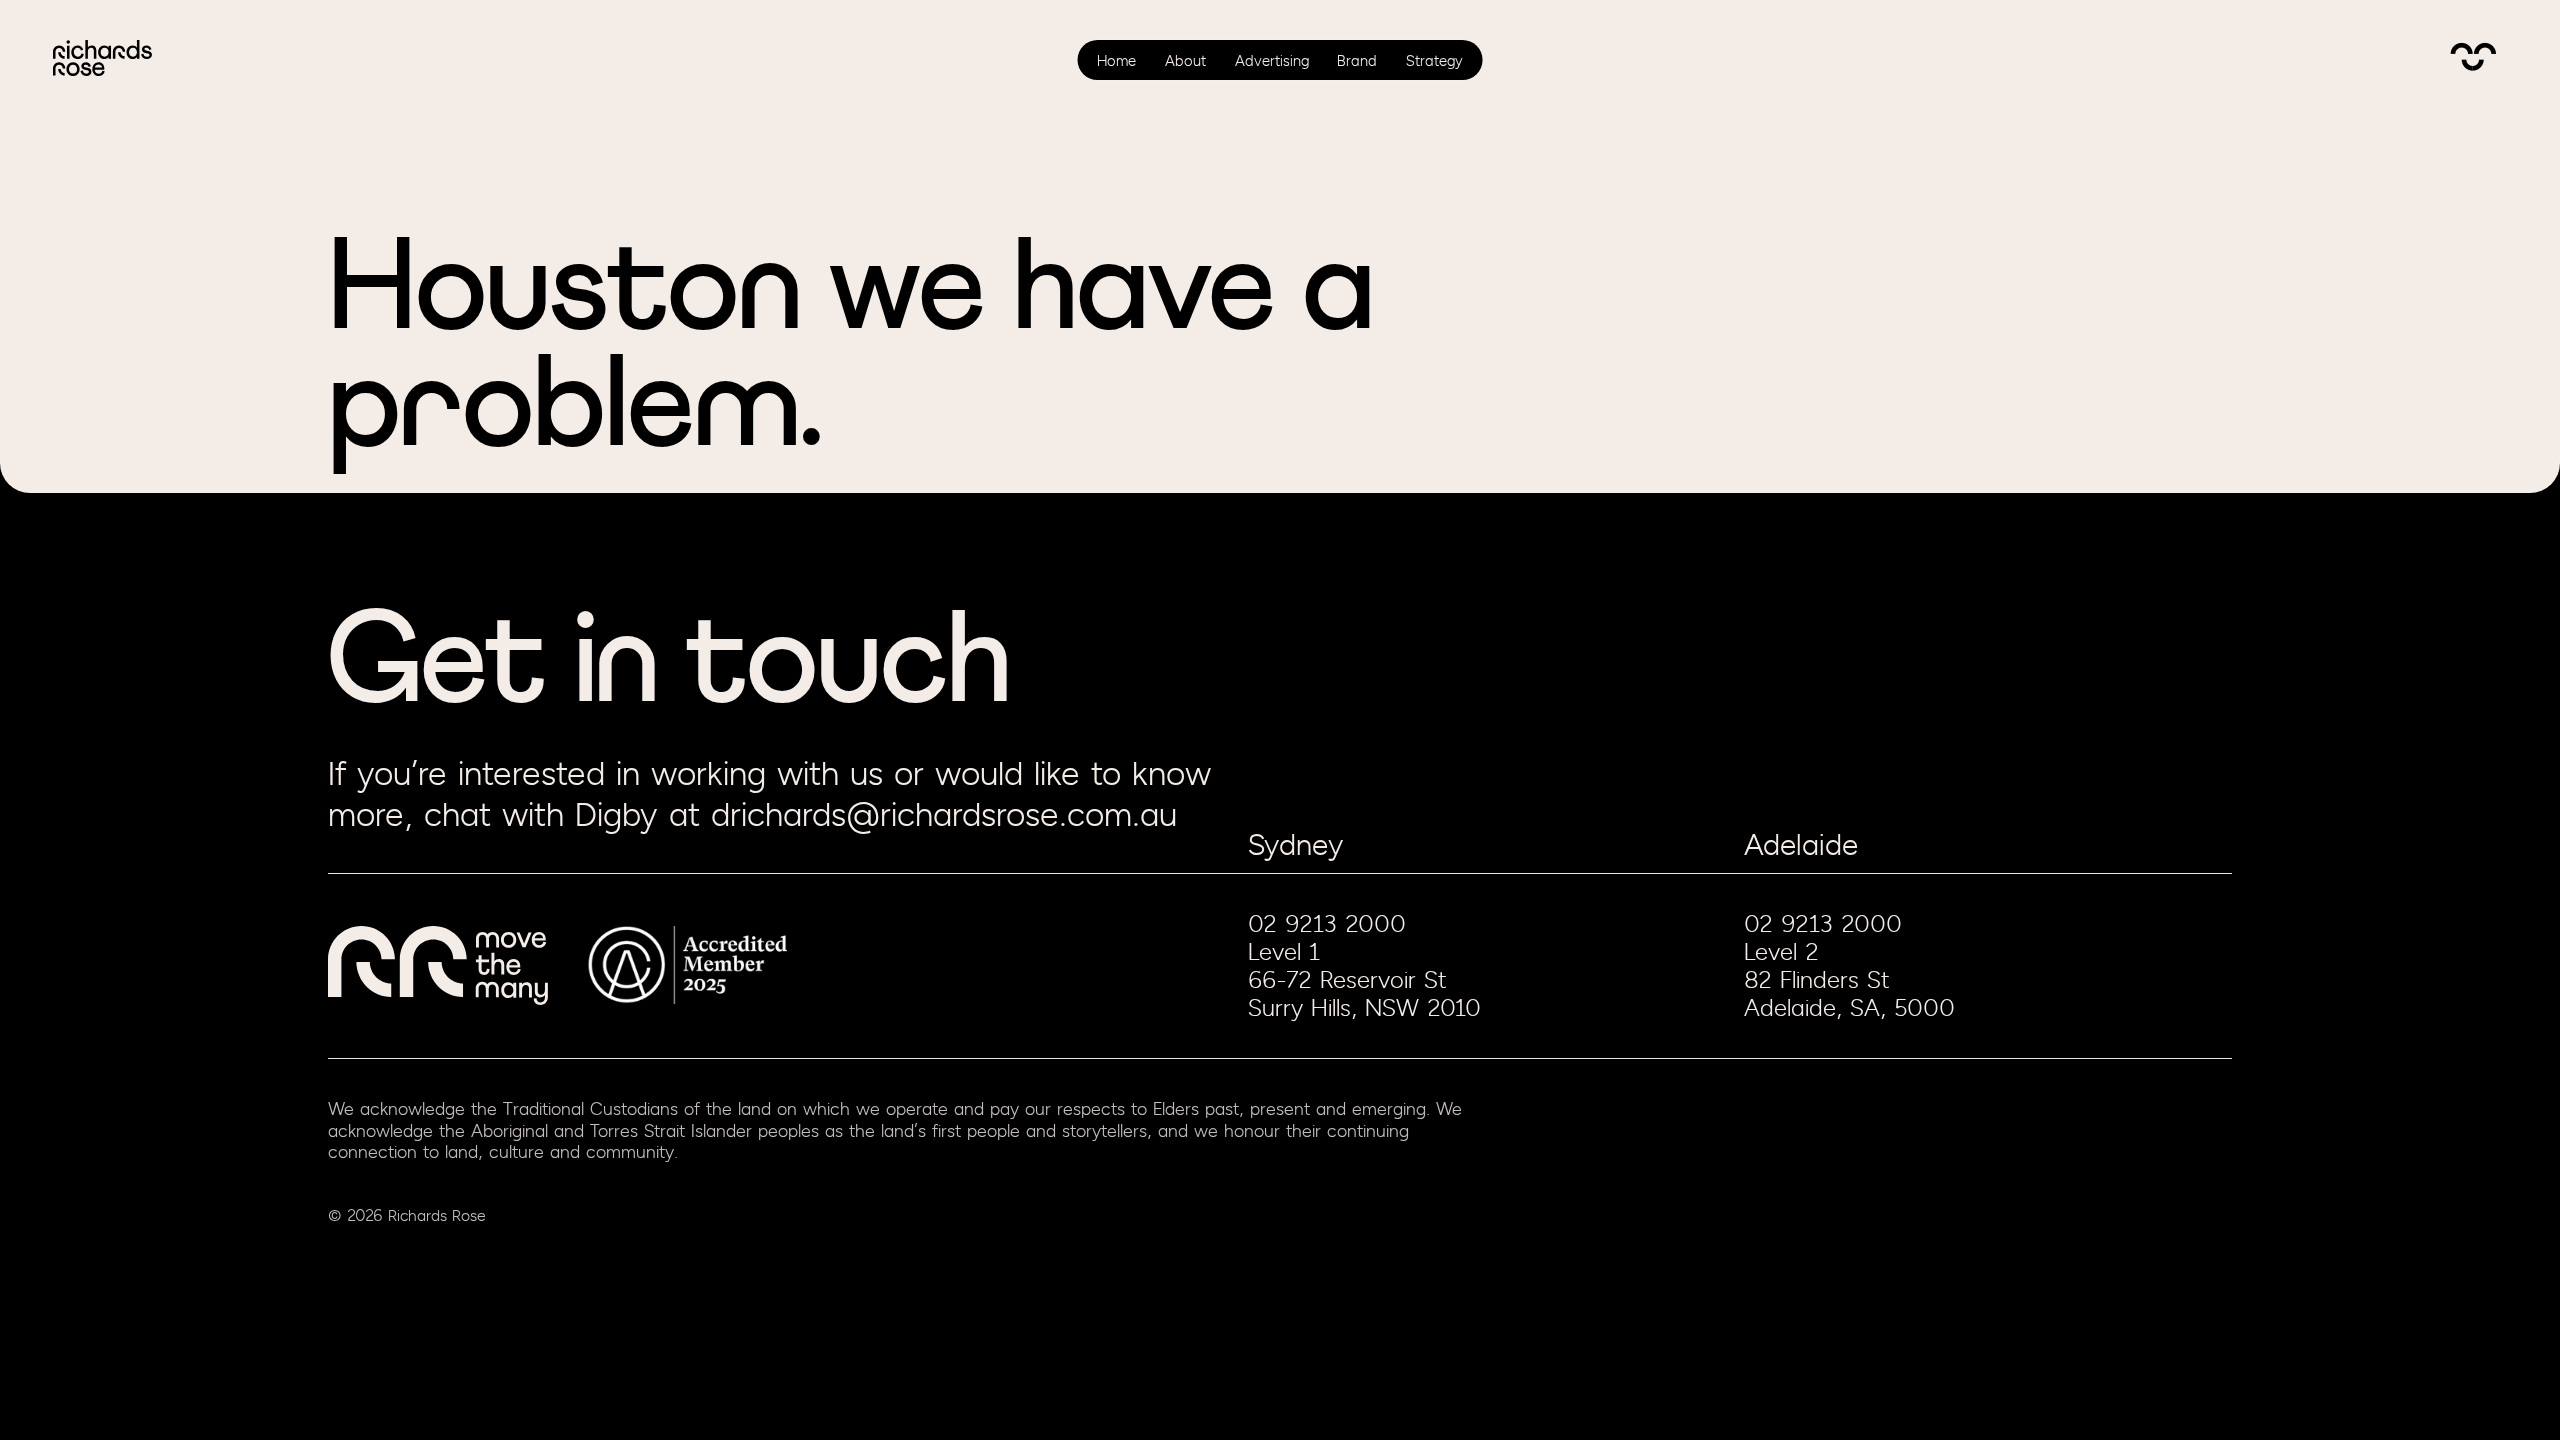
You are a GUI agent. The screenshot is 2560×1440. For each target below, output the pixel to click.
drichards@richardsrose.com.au (944, 816)
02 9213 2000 (1327, 924)
